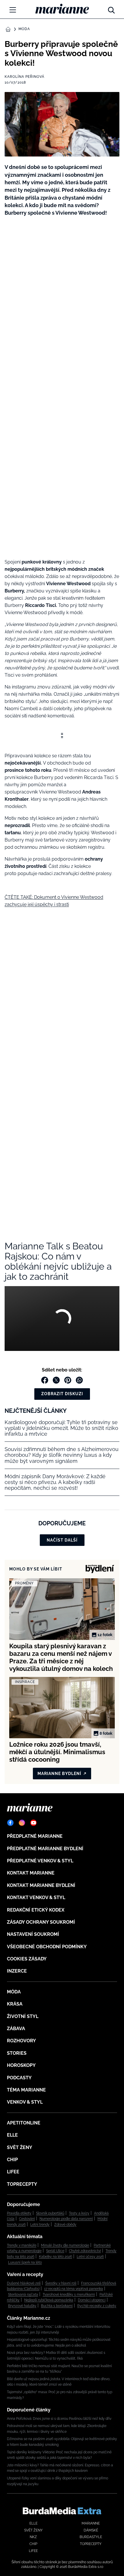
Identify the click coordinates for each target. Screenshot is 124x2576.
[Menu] (13, 10)
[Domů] (62, 9)
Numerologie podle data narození (66, 2219)
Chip (12, 2160)
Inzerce (17, 1971)
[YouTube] (33, 1823)
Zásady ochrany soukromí (41, 1922)
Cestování (27, 2219)
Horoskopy (21, 2065)
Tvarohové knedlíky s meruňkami (69, 2295)
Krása (15, 2004)
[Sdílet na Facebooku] (45, 1380)
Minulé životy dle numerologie (65, 2245)
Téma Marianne (26, 2090)
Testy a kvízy (79, 2213)
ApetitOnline (24, 2123)
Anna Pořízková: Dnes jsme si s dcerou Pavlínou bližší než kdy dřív (59, 2419)
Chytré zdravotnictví (85, 2251)
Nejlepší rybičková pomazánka (49, 2300)
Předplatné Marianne (35, 1836)
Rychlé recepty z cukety (97, 2306)
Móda (24, 29)
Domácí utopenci (92, 2300)
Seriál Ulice (55, 2251)
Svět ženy (20, 2147)
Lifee (13, 2172)
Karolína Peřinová (25, 77)
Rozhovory (21, 2041)
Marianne (91, 2523)
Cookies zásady (27, 1959)
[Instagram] (22, 1823)
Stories (17, 2053)
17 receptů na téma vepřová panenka (74, 2289)
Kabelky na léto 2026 (56, 2257)
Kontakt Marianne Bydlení (41, 1885)
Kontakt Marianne (31, 1873)
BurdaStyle (91, 2537)
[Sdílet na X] (56, 1380)
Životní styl (23, 2016)
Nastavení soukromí (33, 1934)
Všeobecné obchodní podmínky (47, 1947)
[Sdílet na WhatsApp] (79, 1380)
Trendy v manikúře (22, 2245)
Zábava (16, 2029)
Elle (12, 2135)
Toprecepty (22, 2184)
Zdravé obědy (65, 2225)
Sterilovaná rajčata (23, 2295)
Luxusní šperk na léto (25, 2262)
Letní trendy (40, 2225)
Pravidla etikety (19, 2213)
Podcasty (19, 2078)
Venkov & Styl (25, 2102)
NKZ (33, 2537)
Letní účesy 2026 (90, 2257)
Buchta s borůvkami (57, 2306)
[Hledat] (111, 9)
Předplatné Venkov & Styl (40, 1861)
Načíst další (62, 1540)
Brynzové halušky (22, 2306)
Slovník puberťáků (50, 2213)
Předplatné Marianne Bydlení (45, 1849)
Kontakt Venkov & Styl (36, 1898)
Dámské (91, 2530)
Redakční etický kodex (36, 1910)
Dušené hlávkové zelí (24, 2283)
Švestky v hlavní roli (61, 2283)
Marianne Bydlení (59, 1774)
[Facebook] (10, 1823)
